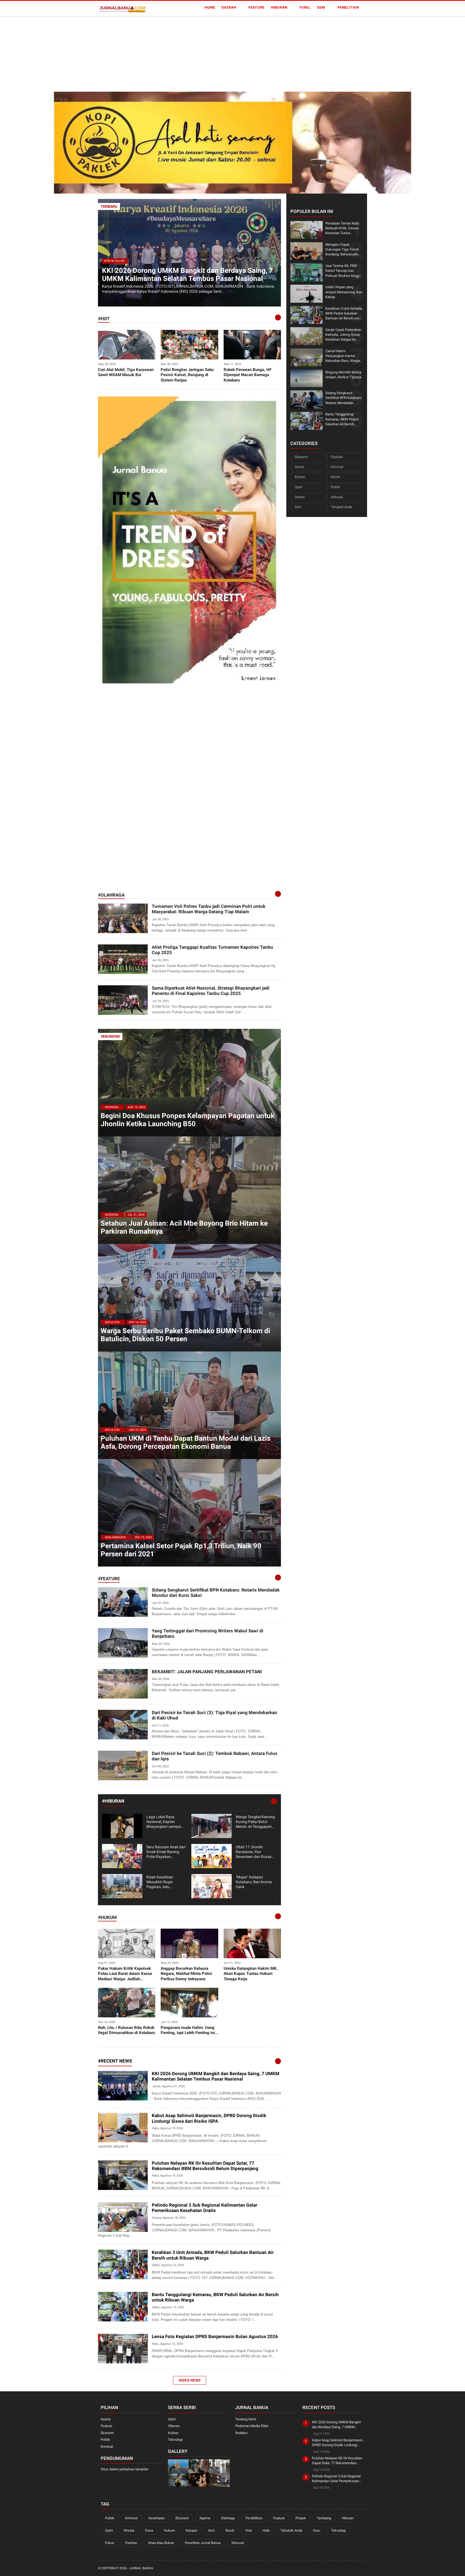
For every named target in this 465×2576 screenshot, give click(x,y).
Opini (299, 487)
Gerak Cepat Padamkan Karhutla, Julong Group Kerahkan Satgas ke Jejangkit (343, 335)
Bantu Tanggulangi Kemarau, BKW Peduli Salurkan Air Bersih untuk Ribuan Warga (215, 2297)
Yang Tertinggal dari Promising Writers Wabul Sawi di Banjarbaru (208, 1633)
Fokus (110, 2543)
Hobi (266, 2530)
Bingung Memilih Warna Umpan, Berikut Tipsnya (343, 374)
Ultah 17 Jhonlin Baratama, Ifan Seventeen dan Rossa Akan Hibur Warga (254, 1852)
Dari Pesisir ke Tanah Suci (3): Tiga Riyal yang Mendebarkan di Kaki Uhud (214, 1715)
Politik (335, 487)
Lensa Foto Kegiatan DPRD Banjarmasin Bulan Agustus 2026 (215, 2336)
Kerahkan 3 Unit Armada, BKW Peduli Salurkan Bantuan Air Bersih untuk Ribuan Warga (213, 2255)
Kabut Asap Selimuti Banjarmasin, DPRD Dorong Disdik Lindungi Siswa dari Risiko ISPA (209, 2118)
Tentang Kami (246, 2419)
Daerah (229, 7)
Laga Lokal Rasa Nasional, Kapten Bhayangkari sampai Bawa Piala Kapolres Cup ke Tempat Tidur (164, 1822)
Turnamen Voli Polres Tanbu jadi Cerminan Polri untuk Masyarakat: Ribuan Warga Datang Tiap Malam (209, 909)
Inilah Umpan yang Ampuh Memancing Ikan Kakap (344, 292)
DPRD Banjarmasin (115, 2139)
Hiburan (279, 7)
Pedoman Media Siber (252, 2426)
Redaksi (241, 2433)
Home (210, 7)
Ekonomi (112, 1107)
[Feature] (278, 1578)
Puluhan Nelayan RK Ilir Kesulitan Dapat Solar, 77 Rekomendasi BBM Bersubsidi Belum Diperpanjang (205, 2166)
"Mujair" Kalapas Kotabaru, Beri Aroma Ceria (254, 1882)
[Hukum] (278, 1916)
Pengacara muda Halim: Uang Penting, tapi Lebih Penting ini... (189, 2030)
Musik (335, 477)
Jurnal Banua (141, 2568)
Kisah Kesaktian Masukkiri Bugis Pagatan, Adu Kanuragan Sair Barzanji (160, 1882)
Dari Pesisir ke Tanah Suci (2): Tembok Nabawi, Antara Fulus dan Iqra (215, 1756)
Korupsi (191, 2530)
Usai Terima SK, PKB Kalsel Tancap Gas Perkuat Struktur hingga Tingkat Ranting (343, 271)
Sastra (300, 497)
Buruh (230, 2530)
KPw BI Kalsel (115, 261)
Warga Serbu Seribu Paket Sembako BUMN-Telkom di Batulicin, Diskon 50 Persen (185, 1335)
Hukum (169, 2530)
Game (299, 467)
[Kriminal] (278, 317)
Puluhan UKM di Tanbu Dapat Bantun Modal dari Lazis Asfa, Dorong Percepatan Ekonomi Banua (186, 1442)
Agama (205, 2518)
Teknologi (175, 2440)
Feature (256, 7)
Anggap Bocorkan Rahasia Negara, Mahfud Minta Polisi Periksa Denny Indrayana (186, 1974)
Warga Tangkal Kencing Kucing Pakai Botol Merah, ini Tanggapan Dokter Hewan (255, 1822)
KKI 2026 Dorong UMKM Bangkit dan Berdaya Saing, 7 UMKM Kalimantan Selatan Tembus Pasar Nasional (187, 274)
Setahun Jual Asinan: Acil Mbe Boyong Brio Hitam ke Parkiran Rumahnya (184, 1227)
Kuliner (300, 477)
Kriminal (337, 467)
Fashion (337, 457)
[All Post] (278, 2061)
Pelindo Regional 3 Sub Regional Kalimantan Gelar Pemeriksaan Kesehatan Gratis (205, 2208)
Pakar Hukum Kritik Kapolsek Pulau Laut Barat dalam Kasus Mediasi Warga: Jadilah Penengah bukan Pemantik (125, 1974)
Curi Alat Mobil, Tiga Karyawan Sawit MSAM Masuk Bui (126, 372)
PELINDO (107, 2228)
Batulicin (112, 1322)
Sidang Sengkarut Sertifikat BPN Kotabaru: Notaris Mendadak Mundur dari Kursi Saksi (216, 1593)
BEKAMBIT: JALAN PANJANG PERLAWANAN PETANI (207, 1672)
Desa (149, 2530)
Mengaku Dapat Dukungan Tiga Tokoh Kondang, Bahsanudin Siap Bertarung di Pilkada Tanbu (342, 249)
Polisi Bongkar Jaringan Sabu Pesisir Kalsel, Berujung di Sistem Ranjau (187, 375)
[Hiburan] (274, 1801)
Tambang (324, 2518)
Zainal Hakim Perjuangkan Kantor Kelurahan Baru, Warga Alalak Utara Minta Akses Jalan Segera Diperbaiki (343, 356)
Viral (305, 7)
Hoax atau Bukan (161, 2543)
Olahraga (228, 2518)
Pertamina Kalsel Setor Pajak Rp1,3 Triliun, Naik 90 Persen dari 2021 (181, 1550)
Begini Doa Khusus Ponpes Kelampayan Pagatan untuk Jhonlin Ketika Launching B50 (188, 1120)
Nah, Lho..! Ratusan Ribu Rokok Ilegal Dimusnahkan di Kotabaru (126, 2030)
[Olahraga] (278, 894)
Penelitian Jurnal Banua (203, 2543)
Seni (321, 7)
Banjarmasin (115, 1537)
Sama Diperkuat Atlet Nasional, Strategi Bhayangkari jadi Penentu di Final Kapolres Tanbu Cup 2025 (211, 991)
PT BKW (106, 2276)
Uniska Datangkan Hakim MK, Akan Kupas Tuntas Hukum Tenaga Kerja (251, 1974)
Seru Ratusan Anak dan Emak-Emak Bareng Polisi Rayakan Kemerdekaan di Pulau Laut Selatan (166, 1852)
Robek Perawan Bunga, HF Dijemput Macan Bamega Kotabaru (248, 375)
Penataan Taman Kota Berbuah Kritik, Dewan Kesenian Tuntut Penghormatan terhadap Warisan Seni (344, 228)
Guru (317, 2530)
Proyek (301, 2518)
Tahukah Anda (341, 507)
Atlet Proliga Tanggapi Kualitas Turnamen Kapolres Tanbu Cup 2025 (212, 950)
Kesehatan (156, 2518)
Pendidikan (254, 2518)
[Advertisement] (161, 54)
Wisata (129, 2530)
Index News (190, 2380)
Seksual (337, 497)
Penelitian (348, 7)
